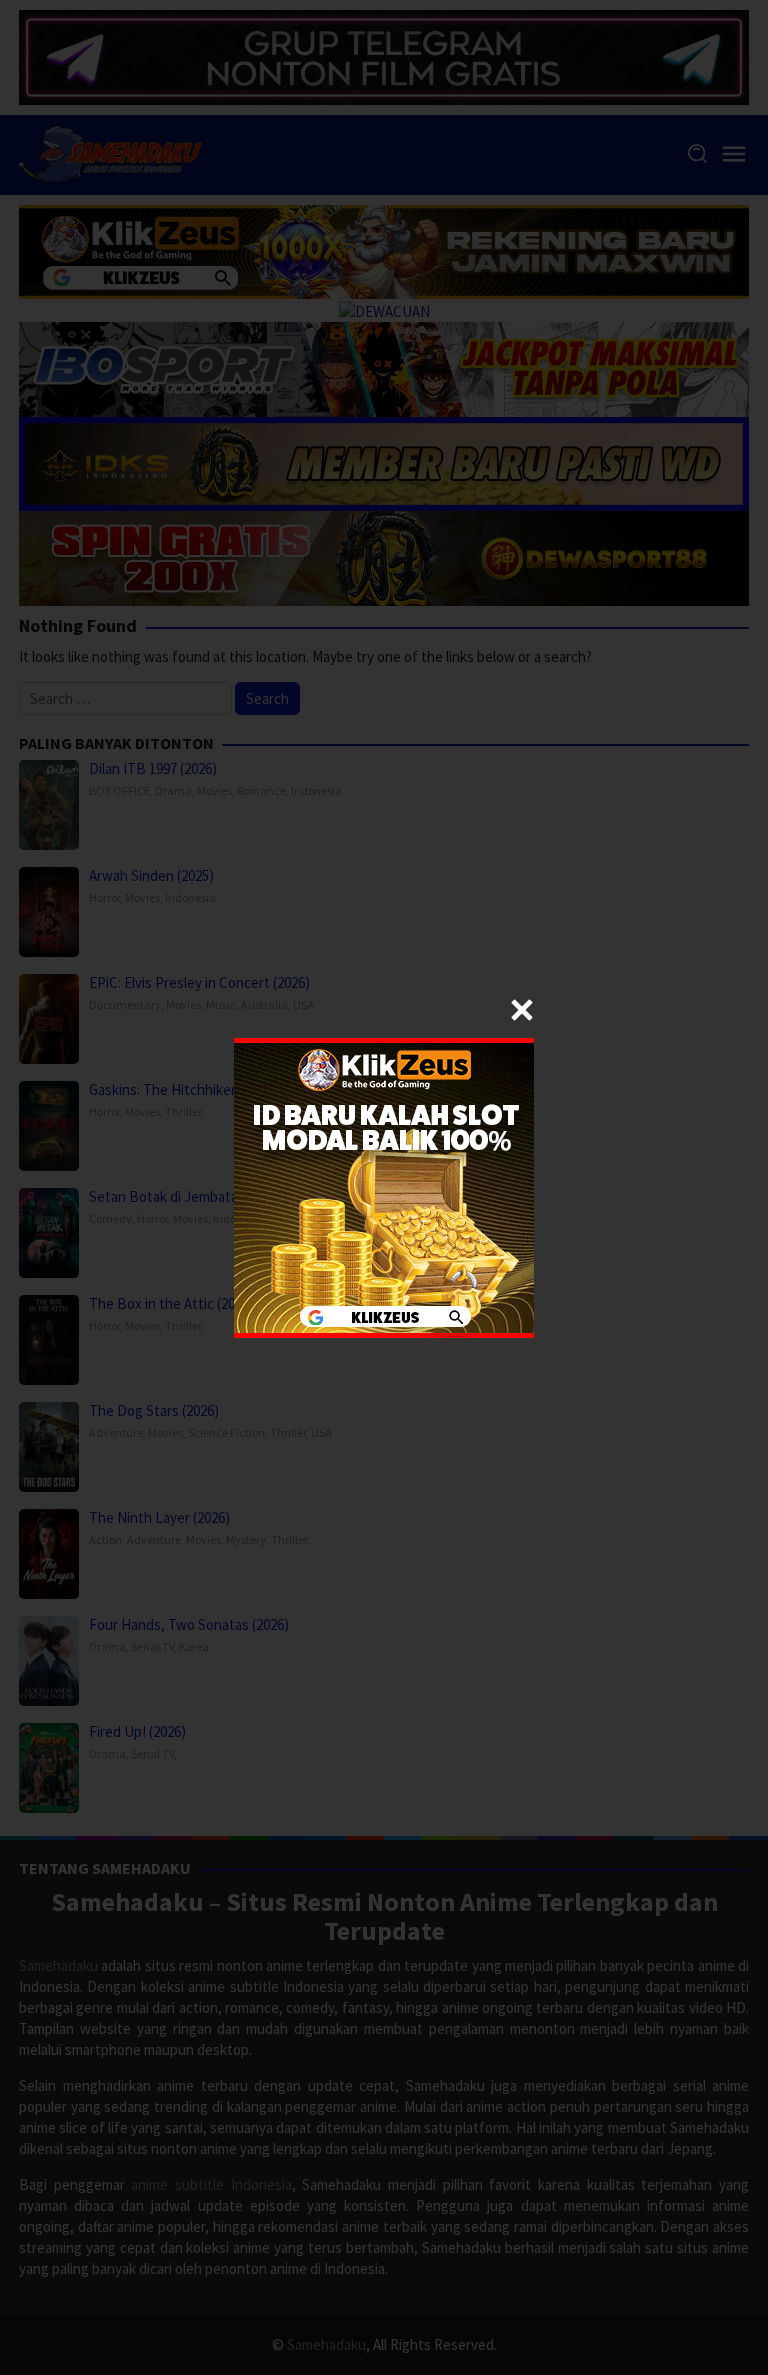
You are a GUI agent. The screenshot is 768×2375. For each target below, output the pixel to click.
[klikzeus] (384, 1185)
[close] (522, 1010)
